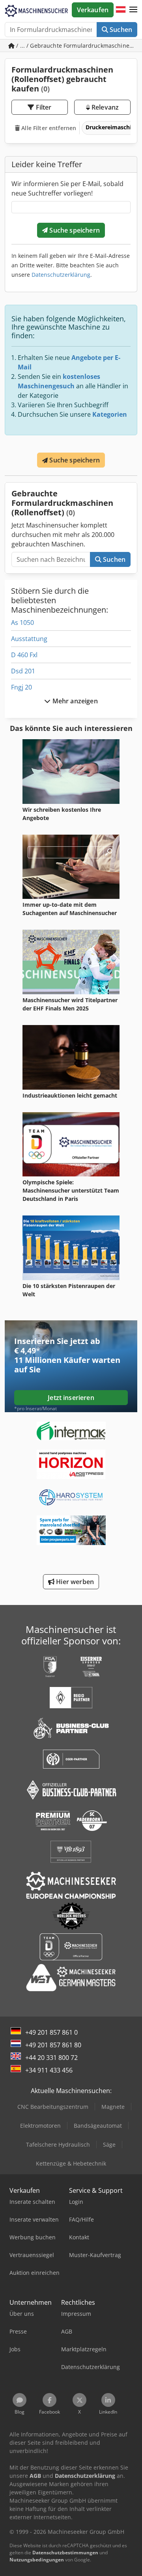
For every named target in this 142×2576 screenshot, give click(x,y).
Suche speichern (74, 230)
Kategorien (110, 414)
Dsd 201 (23, 671)
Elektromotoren (40, 2126)
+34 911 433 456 (49, 2070)
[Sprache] (121, 10)
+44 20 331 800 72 (51, 2058)
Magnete (113, 2107)
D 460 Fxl (24, 655)
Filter (43, 107)
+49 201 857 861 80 (53, 2045)
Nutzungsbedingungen (37, 2560)
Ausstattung (29, 639)
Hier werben (74, 1582)
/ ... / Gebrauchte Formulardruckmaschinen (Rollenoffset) (76, 46)
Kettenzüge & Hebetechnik (71, 2163)
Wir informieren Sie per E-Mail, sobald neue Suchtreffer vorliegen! (67, 188)
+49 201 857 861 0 (51, 2032)
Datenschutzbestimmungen (65, 2553)
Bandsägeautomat (98, 2126)
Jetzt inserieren (71, 1398)
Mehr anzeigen (74, 701)
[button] (133, 10)
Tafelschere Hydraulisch (58, 2144)
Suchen (120, 30)
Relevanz (104, 107)
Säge (109, 2144)
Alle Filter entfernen (48, 128)
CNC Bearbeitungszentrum (53, 2107)
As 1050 (22, 623)
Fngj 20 (21, 687)
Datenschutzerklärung (61, 275)
